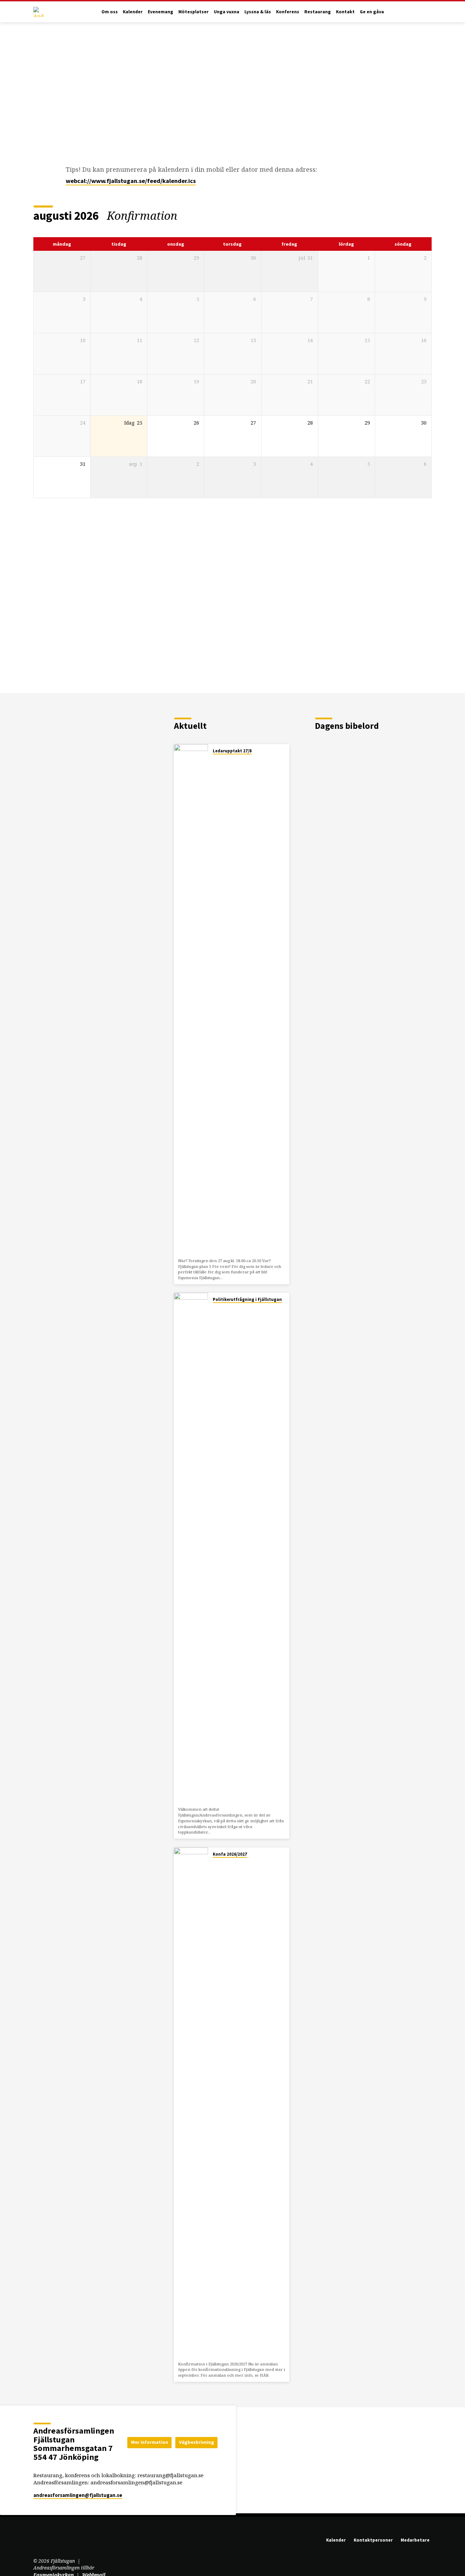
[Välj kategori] (427, 216)
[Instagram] (58, 2542)
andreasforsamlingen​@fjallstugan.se (78, 2495)
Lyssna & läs (258, 12)
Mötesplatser (194, 12)
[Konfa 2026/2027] (191, 2103)
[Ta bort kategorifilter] (186, 216)
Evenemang (161, 12)
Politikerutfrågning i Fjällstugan (247, 1299)
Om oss (110, 12)
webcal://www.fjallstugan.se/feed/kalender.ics (131, 181)
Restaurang (318, 12)
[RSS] (67, 2542)
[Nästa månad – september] (408, 216)
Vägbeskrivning (197, 2442)
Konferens (288, 12)
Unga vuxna (227, 12)
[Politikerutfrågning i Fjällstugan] (191, 1548)
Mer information (150, 2442)
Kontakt (345, 12)
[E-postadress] (37, 2542)
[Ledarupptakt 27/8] (191, 1000)
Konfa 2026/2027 (230, 1854)
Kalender (133, 12)
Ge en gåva (372, 12)
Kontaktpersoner (373, 2540)
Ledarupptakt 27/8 (232, 751)
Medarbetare (415, 2540)
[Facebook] (47, 2542)
